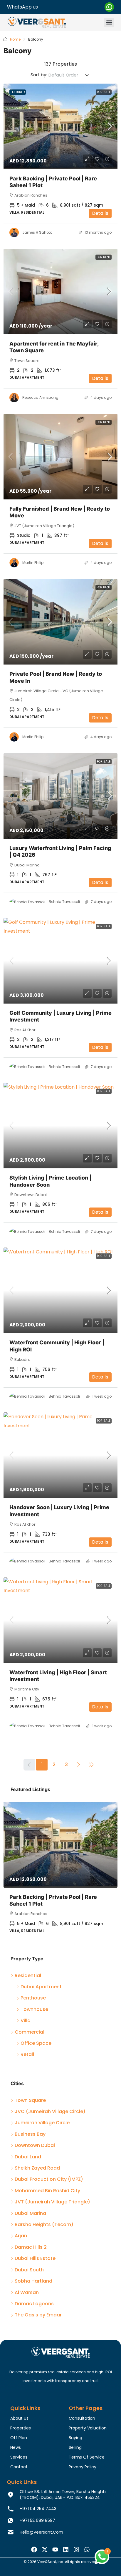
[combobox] (69, 75)
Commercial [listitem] (30, 2032)
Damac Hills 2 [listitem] (31, 2247)
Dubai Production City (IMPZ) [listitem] (49, 2179)
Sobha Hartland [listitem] (33, 2281)
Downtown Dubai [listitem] (35, 2145)
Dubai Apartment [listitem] (41, 1987)
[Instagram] (76, 2550)
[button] (109, 23)
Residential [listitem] (28, 1975)
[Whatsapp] (87, 2550)
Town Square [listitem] (30, 2100)
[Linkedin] (66, 2550)
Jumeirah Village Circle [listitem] (42, 2123)
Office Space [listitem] (36, 2043)
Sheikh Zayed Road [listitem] (37, 2168)
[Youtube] (55, 2550)
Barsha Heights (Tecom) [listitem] (44, 2224)
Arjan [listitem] (21, 2236)
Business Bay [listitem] (30, 2134)
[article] (60, 1872)
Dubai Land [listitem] (28, 2157)
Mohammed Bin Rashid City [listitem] (47, 2191)
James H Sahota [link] (37, 232)
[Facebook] (34, 2550)
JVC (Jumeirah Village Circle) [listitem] (50, 2111)
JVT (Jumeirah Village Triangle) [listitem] (52, 2202)
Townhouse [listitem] (34, 2009)
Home (15, 39)
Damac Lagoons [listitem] (34, 2304)
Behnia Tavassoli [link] (64, 902)
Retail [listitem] (27, 2054)
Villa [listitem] (26, 2021)
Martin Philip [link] (33, 563)
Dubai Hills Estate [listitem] (35, 2258)
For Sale (104, 92)
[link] (60, 126)
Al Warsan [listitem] (27, 2292)
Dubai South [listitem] (29, 2270)
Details (100, 213)
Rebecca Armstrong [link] (40, 397)
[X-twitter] (45, 2550)
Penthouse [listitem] (33, 1998)
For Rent (104, 257)
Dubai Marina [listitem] (30, 2213)
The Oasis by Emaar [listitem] (38, 2315)
